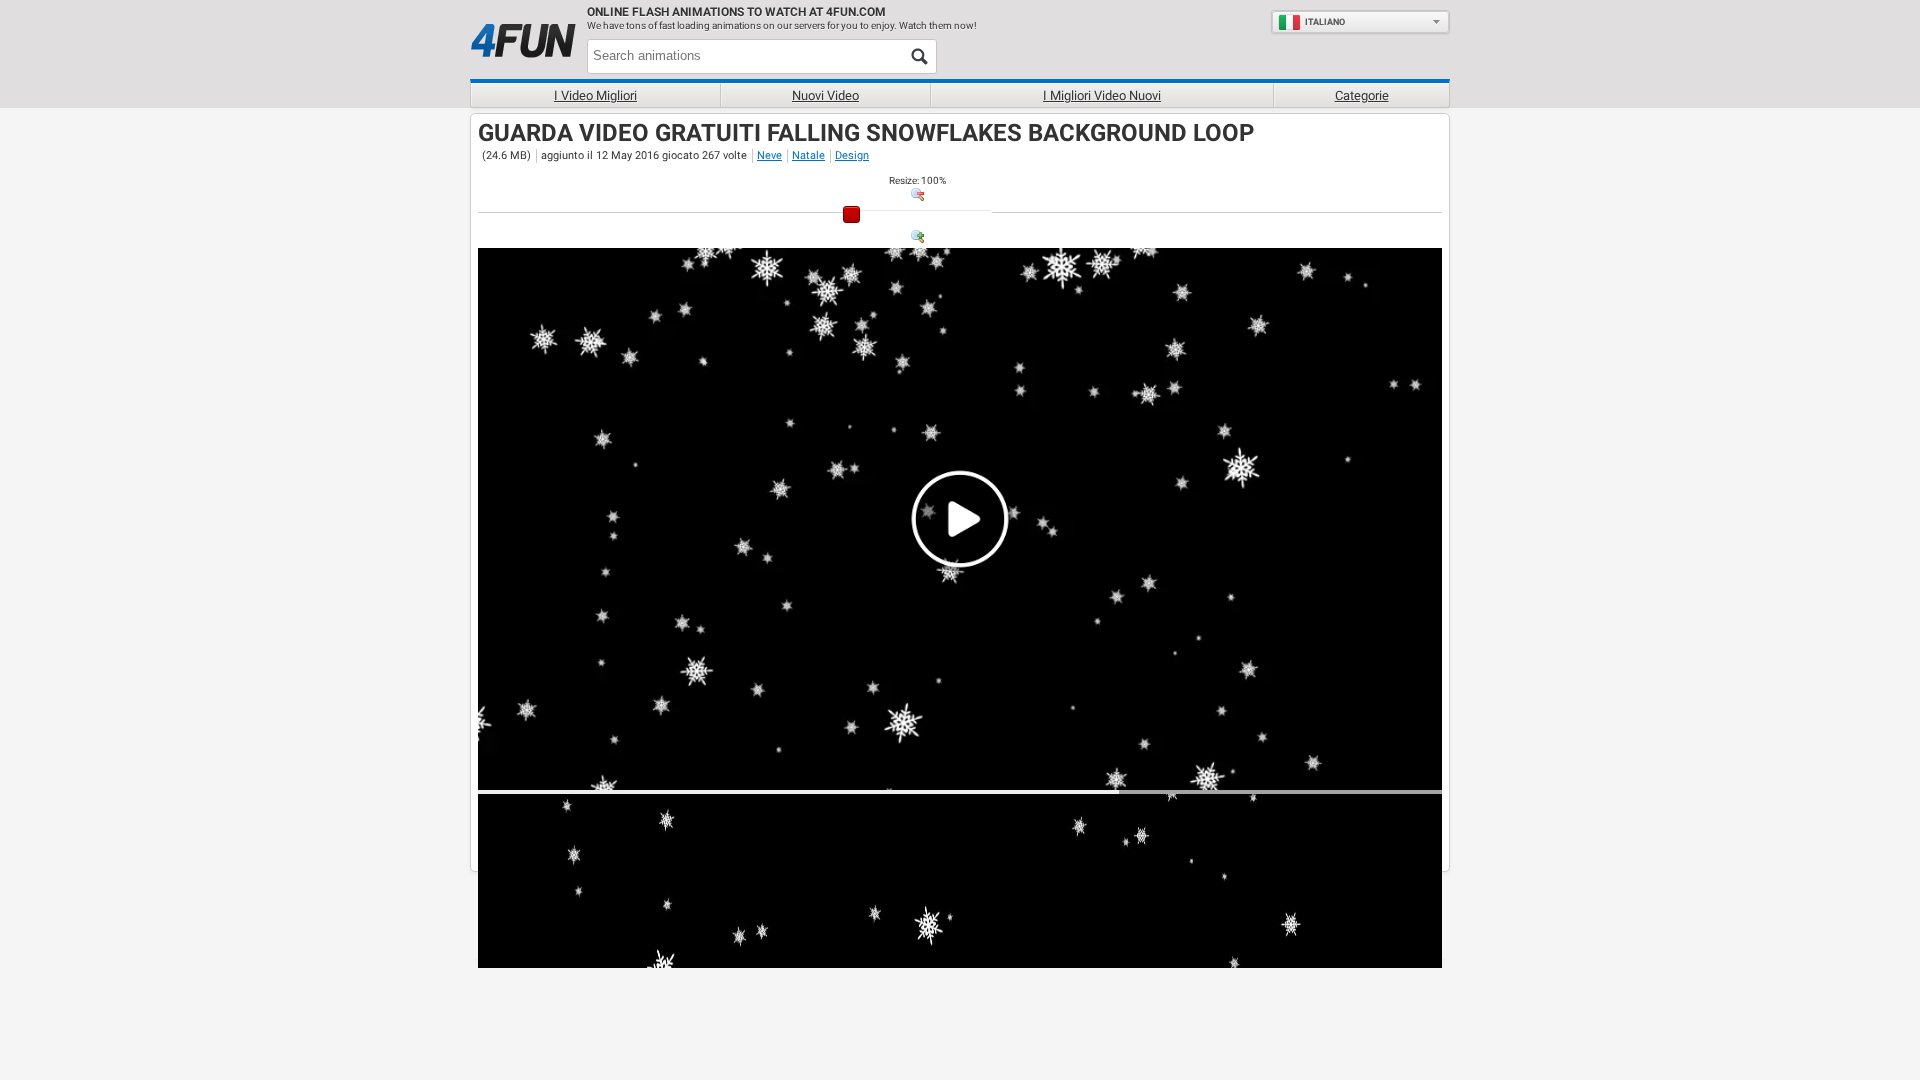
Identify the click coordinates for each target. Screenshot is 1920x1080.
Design (852, 155)
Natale (808, 155)
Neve (769, 155)
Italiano (1325, 22)
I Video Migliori (595, 95)
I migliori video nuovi (1102, 95)
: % (917, 180)
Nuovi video (825, 95)
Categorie (1362, 95)
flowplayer (1299, 774)
